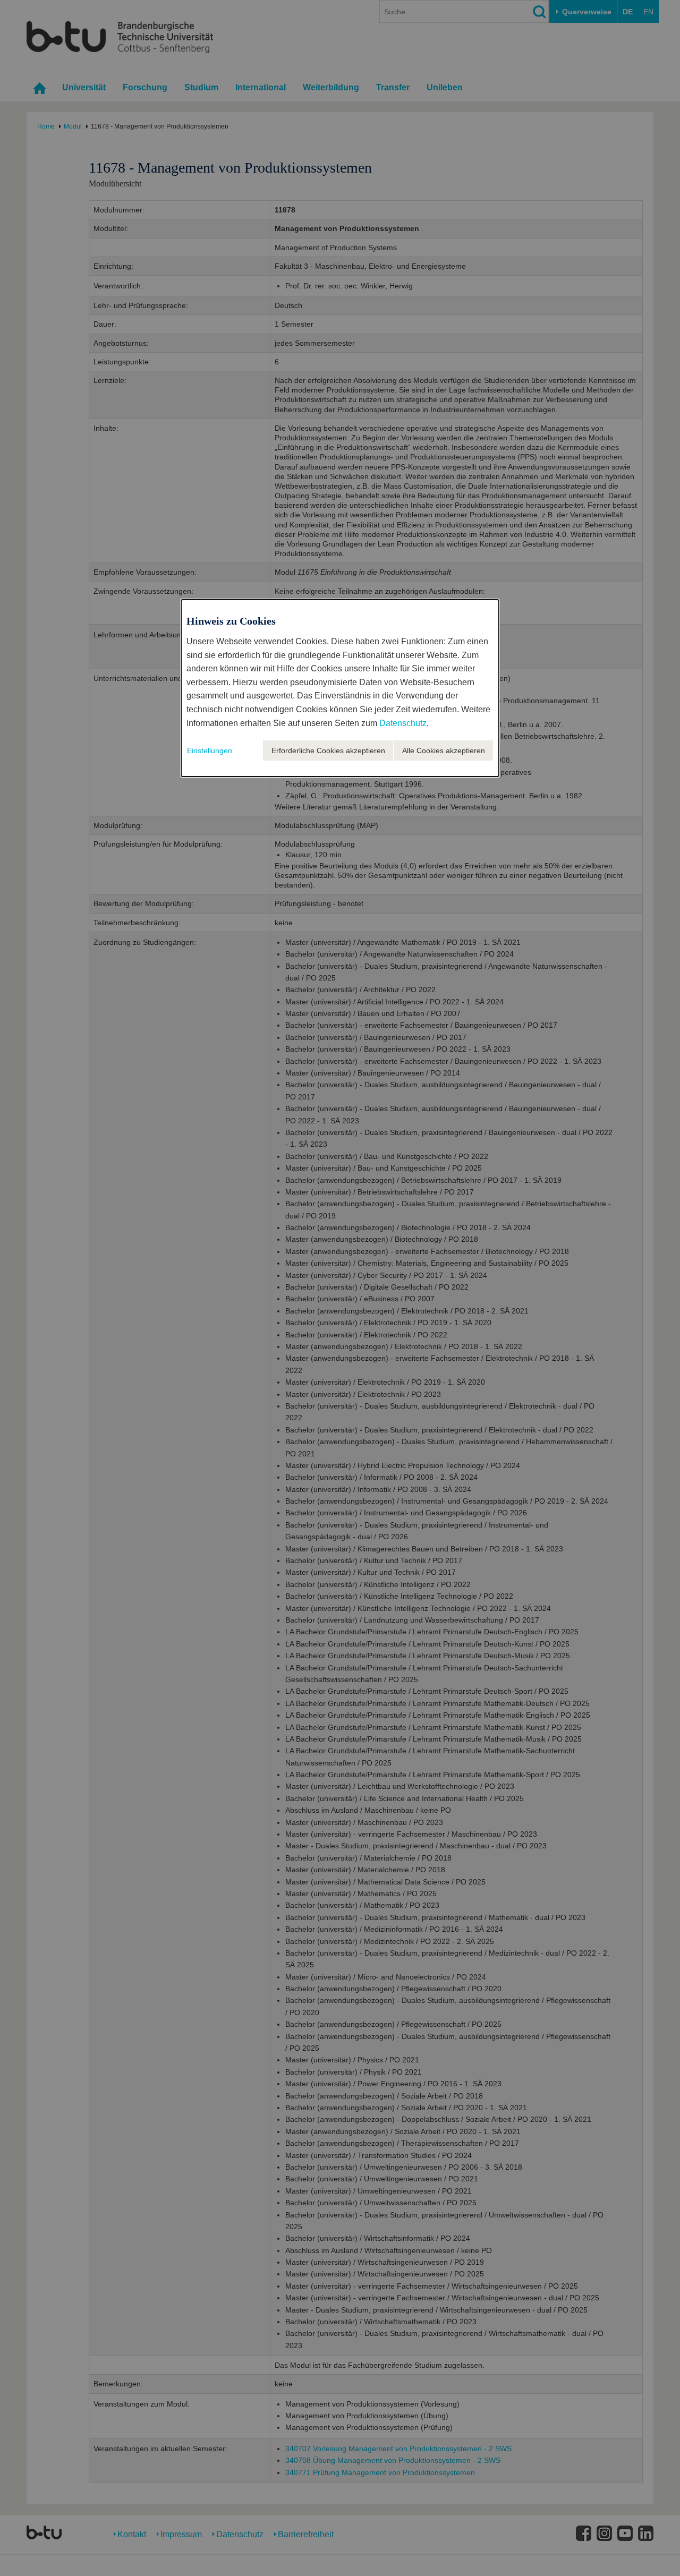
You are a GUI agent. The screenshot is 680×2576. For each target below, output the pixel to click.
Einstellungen (210, 750)
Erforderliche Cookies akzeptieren (328, 750)
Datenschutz (403, 723)
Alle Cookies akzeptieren (444, 750)
